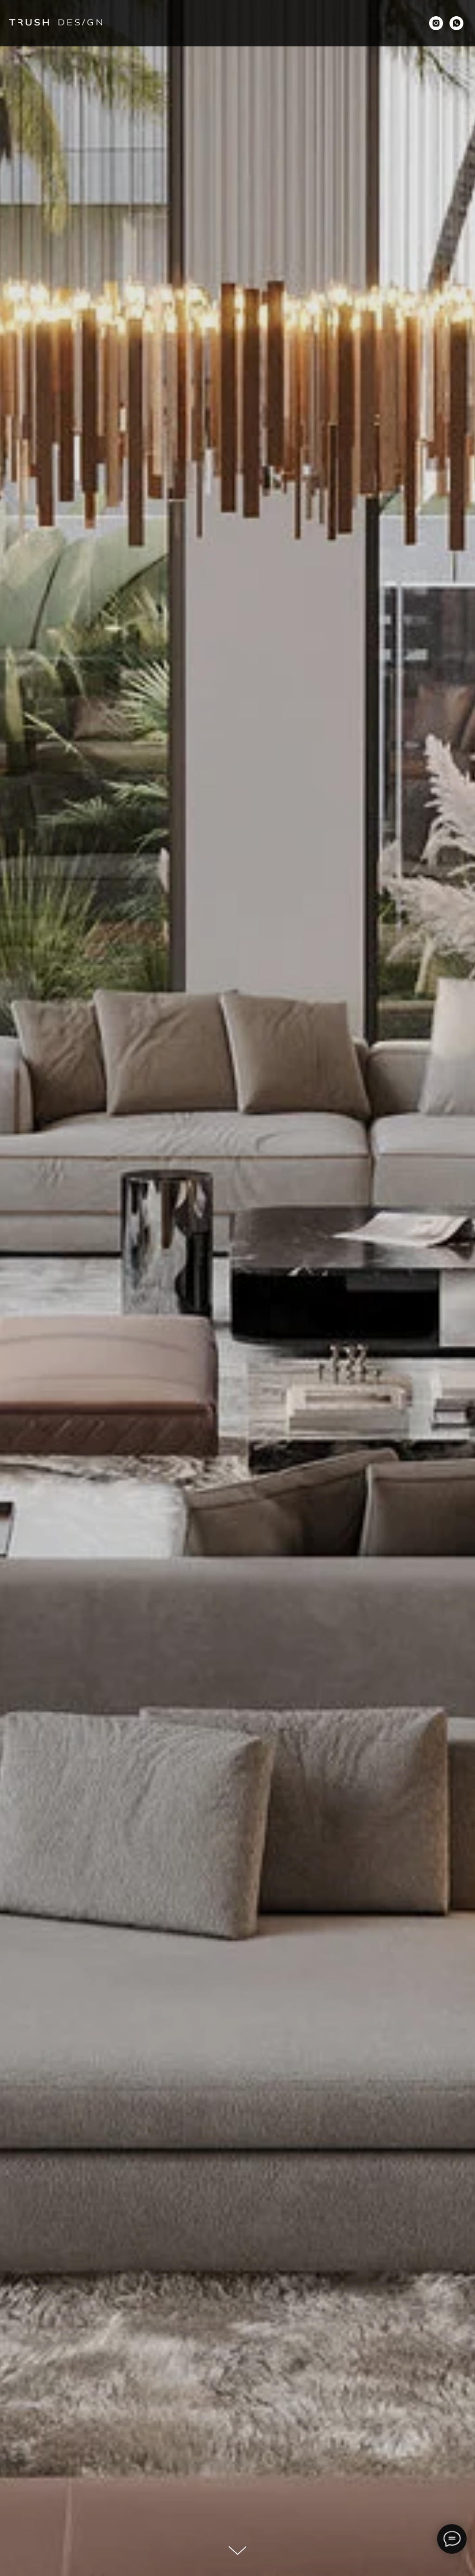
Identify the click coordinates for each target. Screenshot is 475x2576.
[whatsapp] (456, 23)
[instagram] (436, 23)
